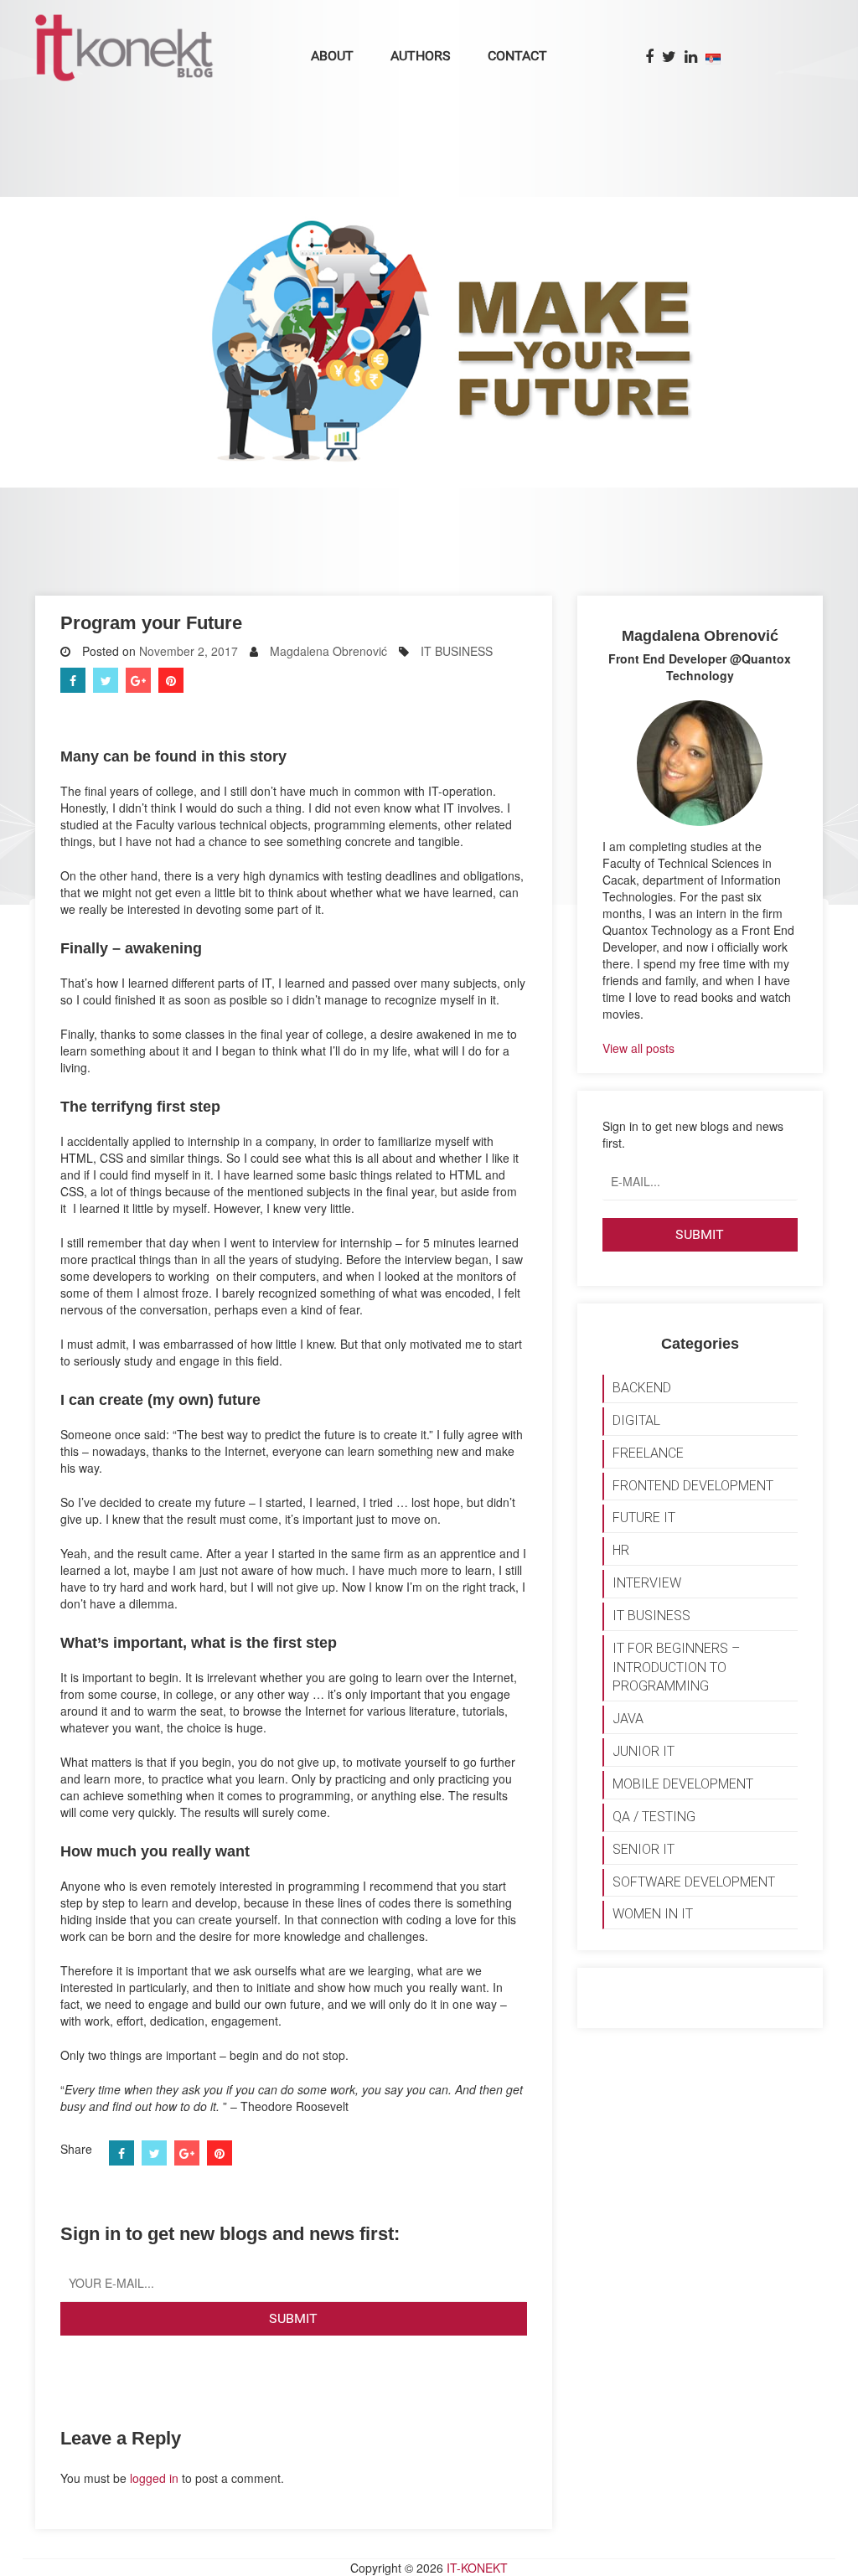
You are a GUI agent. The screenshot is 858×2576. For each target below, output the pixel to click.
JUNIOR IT (643, 1751)
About (332, 56)
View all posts (638, 1048)
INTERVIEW (647, 1583)
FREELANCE (648, 1453)
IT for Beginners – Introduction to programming (676, 1667)
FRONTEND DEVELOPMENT (693, 1486)
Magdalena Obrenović (328, 651)
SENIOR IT (643, 1849)
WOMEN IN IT (653, 1914)
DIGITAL (636, 1420)
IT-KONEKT (477, 2568)
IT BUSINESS (457, 651)
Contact (517, 56)
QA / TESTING (654, 1817)
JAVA (628, 1719)
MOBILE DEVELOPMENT (683, 1784)
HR (621, 1550)
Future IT (644, 1518)
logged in (154, 2478)
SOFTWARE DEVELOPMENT (694, 1882)
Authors (421, 56)
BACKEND (642, 1388)
